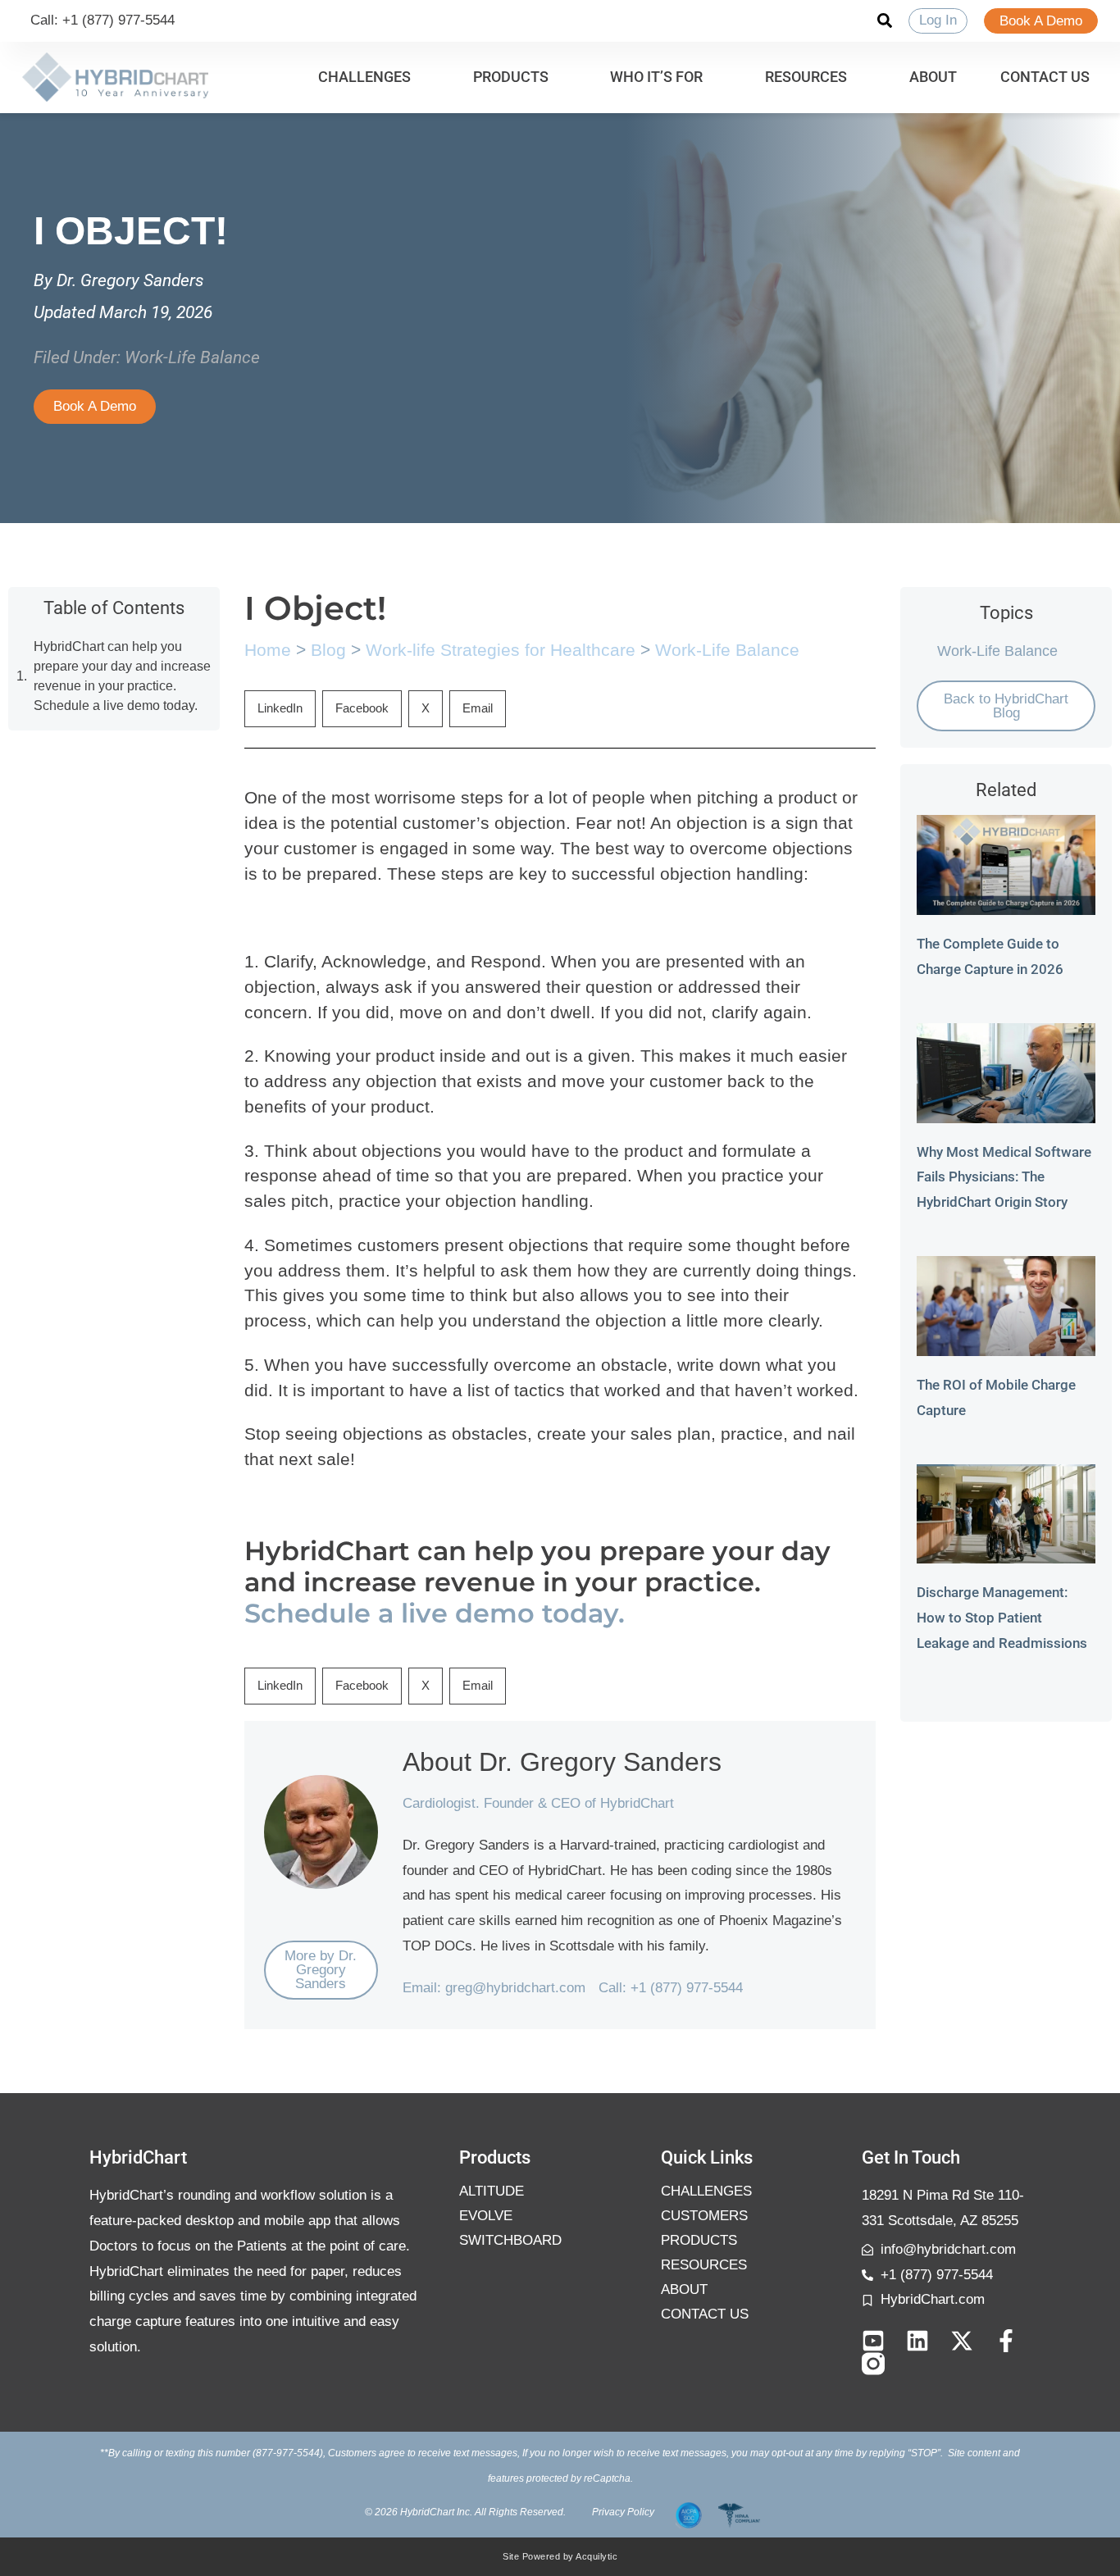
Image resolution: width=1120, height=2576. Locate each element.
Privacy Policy (623, 2512)
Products (699, 2240)
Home (268, 650)
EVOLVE (486, 2216)
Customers (704, 2216)
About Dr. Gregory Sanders (562, 1762)
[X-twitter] (962, 2341)
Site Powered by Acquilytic (560, 2556)
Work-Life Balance (192, 357)
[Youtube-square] (873, 2341)
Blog (328, 650)
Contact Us (705, 2314)
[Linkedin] (917, 2341)
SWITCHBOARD (510, 2240)
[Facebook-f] (1006, 2341)
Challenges (706, 2191)
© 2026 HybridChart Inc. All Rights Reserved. (465, 2512)
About (684, 2289)
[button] (374, 77)
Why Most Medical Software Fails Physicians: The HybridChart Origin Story (1004, 1177)
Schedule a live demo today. (435, 1613)
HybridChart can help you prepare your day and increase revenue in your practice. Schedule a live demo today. (122, 676)
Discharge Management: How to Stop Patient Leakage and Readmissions (1002, 1618)
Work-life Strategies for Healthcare (501, 650)
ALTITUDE (492, 2191)
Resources (704, 2265)
